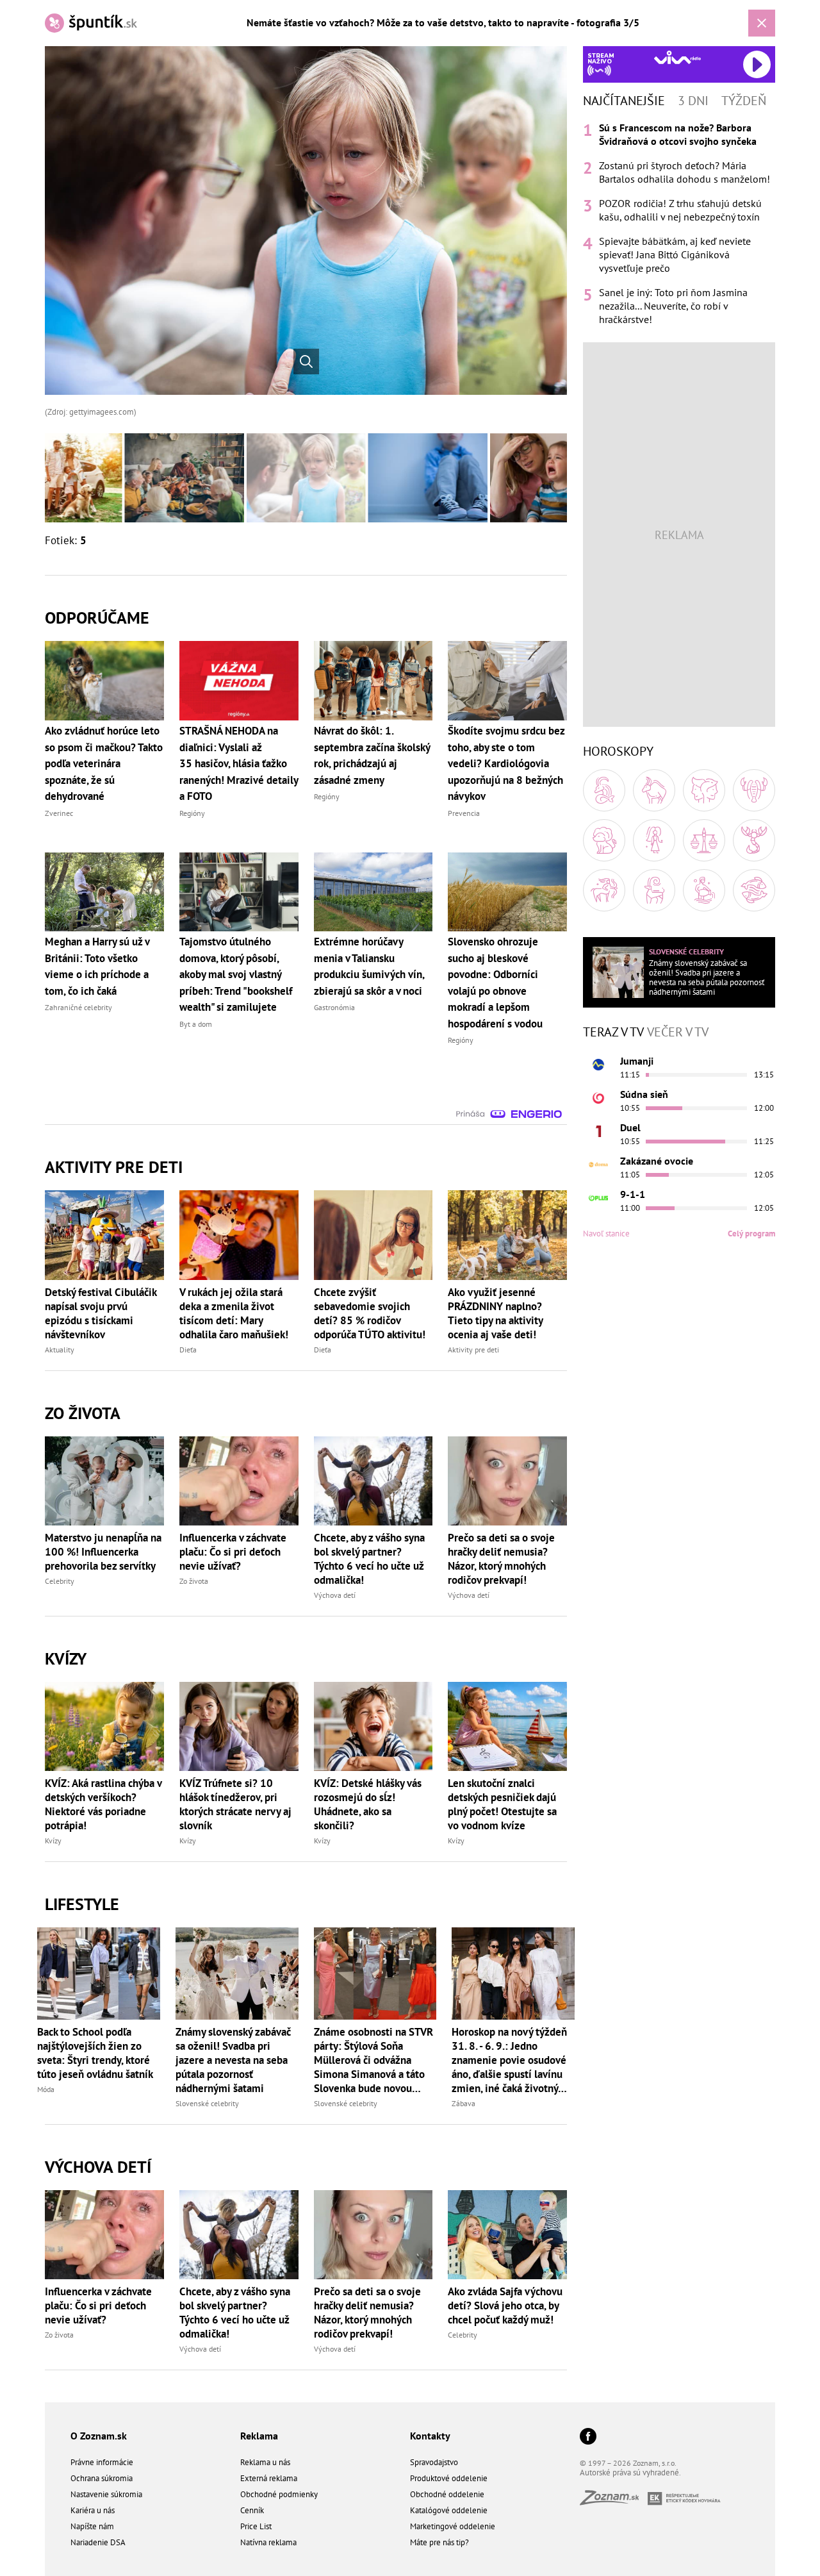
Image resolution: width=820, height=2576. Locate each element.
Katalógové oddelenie (449, 2510)
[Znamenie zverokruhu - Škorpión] (754, 840)
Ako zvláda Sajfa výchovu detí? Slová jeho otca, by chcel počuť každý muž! (505, 2306)
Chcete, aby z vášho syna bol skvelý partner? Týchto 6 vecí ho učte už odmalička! (369, 1559)
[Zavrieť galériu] (762, 23)
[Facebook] (588, 2437)
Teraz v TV (613, 1032)
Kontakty (430, 2436)
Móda (46, 2089)
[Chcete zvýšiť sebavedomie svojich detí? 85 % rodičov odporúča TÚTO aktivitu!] (373, 1235)
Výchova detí (335, 1595)
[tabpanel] (679, 224)
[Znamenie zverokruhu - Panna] (654, 840)
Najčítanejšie (624, 101)
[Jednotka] (598, 1131)
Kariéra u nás (93, 2510)
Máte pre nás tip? (439, 2542)
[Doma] (598, 1165)
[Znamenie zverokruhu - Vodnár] (704, 890)
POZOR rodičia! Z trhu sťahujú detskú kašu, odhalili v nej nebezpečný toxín (680, 210)
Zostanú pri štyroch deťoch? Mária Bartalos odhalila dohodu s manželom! (685, 172)
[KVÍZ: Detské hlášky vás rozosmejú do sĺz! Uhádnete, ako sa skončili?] (373, 1726)
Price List (256, 2526)
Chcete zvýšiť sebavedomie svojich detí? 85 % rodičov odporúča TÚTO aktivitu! (370, 1313)
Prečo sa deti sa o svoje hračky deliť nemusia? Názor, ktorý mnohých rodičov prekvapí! (501, 1559)
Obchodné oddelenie (447, 2494)
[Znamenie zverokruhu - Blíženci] (704, 790)
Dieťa (188, 1350)
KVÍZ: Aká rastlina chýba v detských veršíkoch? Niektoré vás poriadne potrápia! (103, 1804)
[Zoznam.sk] (614, 2501)
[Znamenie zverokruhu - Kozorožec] (654, 890)
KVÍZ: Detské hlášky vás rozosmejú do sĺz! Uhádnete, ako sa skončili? (368, 1804)
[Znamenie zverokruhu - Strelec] (604, 890)
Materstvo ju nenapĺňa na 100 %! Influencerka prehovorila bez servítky (103, 1552)
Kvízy (53, 1841)
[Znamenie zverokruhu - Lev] (604, 840)
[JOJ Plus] (598, 1198)
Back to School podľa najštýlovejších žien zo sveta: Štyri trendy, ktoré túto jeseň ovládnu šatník (95, 2053)
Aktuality (60, 1350)
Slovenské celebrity (207, 2103)
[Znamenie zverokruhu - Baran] (604, 790)
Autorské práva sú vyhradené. (630, 2472)
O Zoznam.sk (99, 2436)
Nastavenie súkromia (106, 2494)
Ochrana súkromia (102, 2478)
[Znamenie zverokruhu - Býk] (654, 790)
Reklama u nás (265, 2462)
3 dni (693, 101)
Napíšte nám (92, 2526)
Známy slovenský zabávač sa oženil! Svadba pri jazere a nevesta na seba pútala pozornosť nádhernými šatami (233, 2060)
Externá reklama (269, 2478)
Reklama (259, 2436)
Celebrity (60, 1581)
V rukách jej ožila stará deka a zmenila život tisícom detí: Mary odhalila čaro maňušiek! (234, 1313)
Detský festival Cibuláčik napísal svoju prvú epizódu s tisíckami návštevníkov (101, 1313)
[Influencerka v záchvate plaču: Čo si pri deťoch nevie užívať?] (239, 1481)
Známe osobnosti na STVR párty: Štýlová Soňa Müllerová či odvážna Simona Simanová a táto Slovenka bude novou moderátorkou (373, 2060)
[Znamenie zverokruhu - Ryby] (754, 890)
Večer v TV (678, 1032)
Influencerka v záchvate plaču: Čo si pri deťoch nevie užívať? (233, 1552)
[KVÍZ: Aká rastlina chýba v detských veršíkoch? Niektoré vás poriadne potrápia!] (104, 1726)
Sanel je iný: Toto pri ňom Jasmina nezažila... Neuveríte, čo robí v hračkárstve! (673, 306)
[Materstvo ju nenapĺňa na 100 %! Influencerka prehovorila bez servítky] (104, 1481)
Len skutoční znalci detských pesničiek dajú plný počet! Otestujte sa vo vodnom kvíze (502, 1804)
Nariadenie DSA (98, 2542)
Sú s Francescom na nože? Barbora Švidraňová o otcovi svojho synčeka (678, 134)
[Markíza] (598, 1065)
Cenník (252, 2510)
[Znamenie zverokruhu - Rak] (754, 790)
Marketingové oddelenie (453, 2526)
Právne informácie (102, 2462)
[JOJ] (598, 1098)
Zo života (194, 1581)
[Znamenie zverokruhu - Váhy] (704, 840)
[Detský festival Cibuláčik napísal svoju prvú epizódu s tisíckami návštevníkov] (104, 1235)
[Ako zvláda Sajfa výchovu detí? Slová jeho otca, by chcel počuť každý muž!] (507, 2235)
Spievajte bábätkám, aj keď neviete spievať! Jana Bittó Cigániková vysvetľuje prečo (675, 254)
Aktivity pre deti (473, 1350)
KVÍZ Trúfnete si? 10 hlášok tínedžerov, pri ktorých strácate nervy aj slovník (235, 1804)
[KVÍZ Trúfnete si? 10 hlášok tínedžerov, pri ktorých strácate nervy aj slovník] (239, 1726)
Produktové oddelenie (449, 2478)
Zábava (463, 2103)
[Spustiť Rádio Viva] (677, 57)
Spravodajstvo (434, 2462)
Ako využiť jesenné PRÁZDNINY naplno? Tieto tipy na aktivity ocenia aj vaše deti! (495, 1313)
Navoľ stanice (606, 1234)
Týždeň (744, 101)
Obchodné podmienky (279, 2494)
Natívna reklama (268, 2542)
